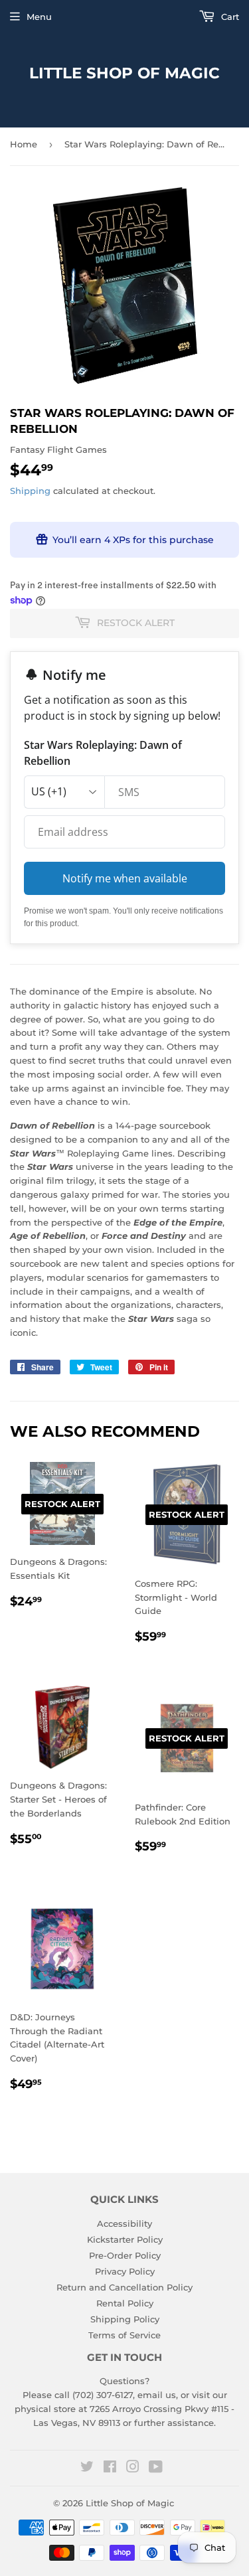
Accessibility (124, 2223)
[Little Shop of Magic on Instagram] (133, 2468)
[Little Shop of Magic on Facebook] (110, 2468)
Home (24, 144)
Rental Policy (125, 2303)
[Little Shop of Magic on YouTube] (156, 2468)
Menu (39, 17)
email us (157, 2395)
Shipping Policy (125, 2319)
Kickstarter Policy (125, 2239)
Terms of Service (124, 2335)
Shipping (30, 491)
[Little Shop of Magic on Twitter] (87, 2468)
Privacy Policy (125, 2271)
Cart (229, 17)
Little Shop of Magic (124, 73)
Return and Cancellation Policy (124, 2287)
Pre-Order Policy (125, 2255)
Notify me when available (125, 878)
